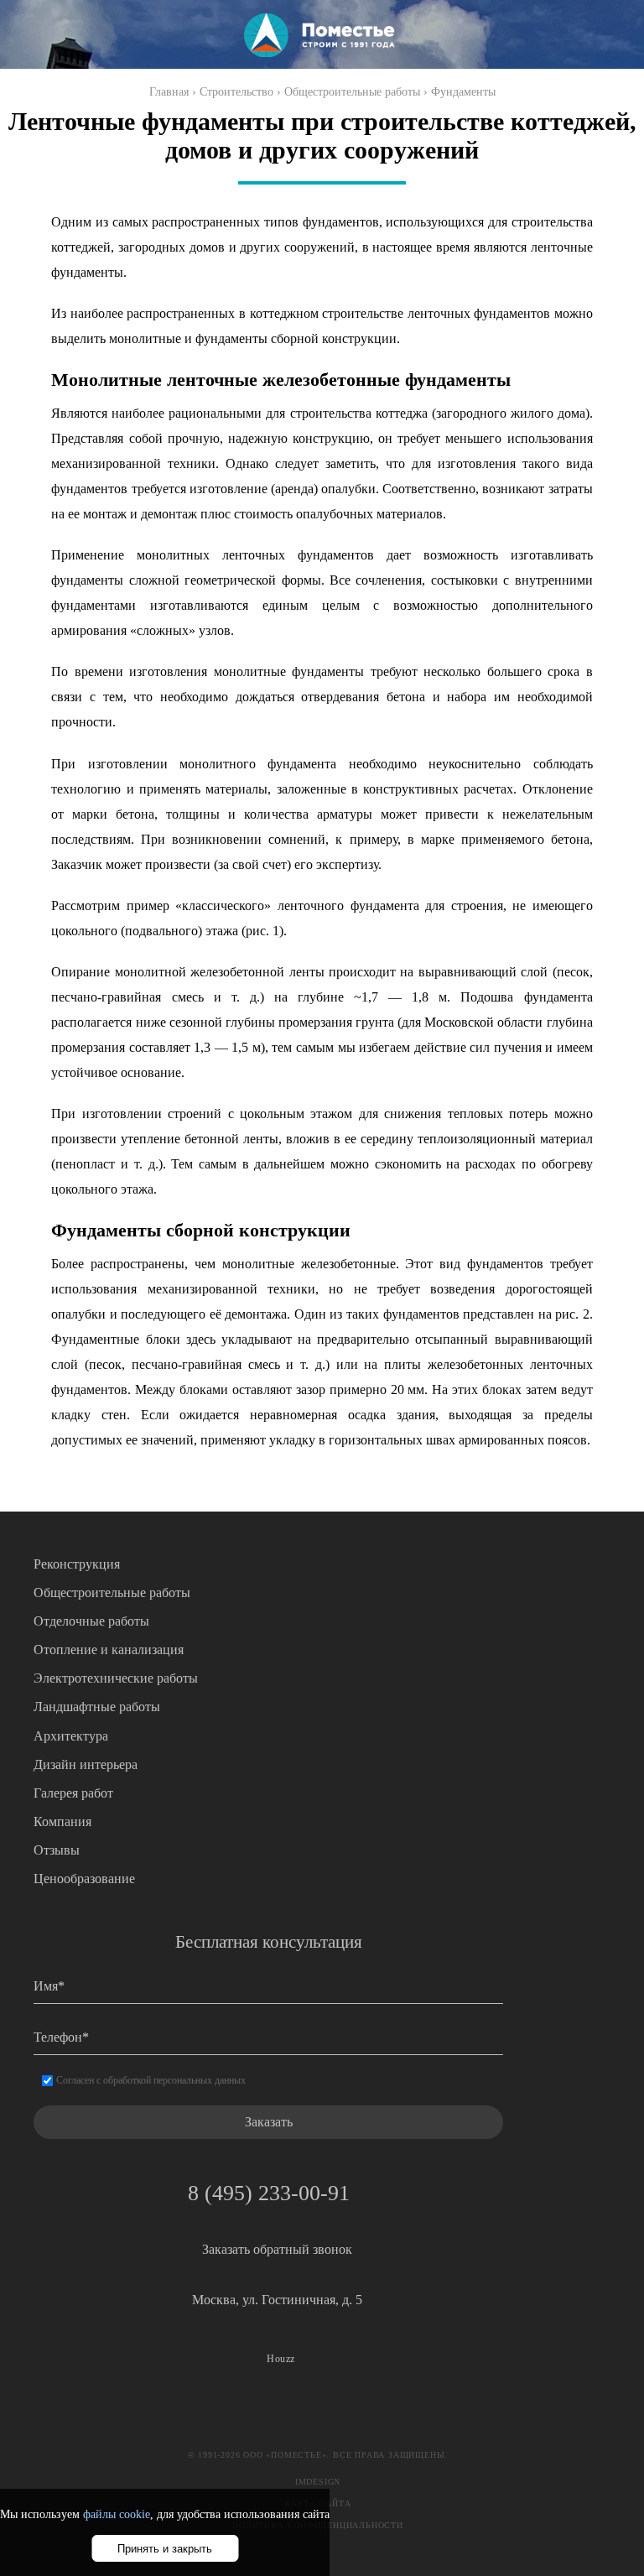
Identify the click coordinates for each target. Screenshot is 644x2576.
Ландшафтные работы (97, 1707)
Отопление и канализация (109, 1650)
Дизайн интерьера (86, 1764)
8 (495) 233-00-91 (269, 2193)
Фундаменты (463, 92)
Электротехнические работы (116, 1678)
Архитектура (71, 1736)
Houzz (281, 2359)
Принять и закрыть (165, 2549)
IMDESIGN (318, 2482)
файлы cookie (117, 2514)
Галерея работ (73, 1793)
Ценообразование (84, 1879)
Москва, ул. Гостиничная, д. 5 (277, 2300)
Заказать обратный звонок (277, 2249)
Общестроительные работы (352, 92)
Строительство (236, 92)
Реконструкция (77, 1564)
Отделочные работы (91, 1621)
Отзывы (57, 1850)
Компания (62, 1821)
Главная (169, 92)
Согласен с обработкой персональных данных (151, 2080)
